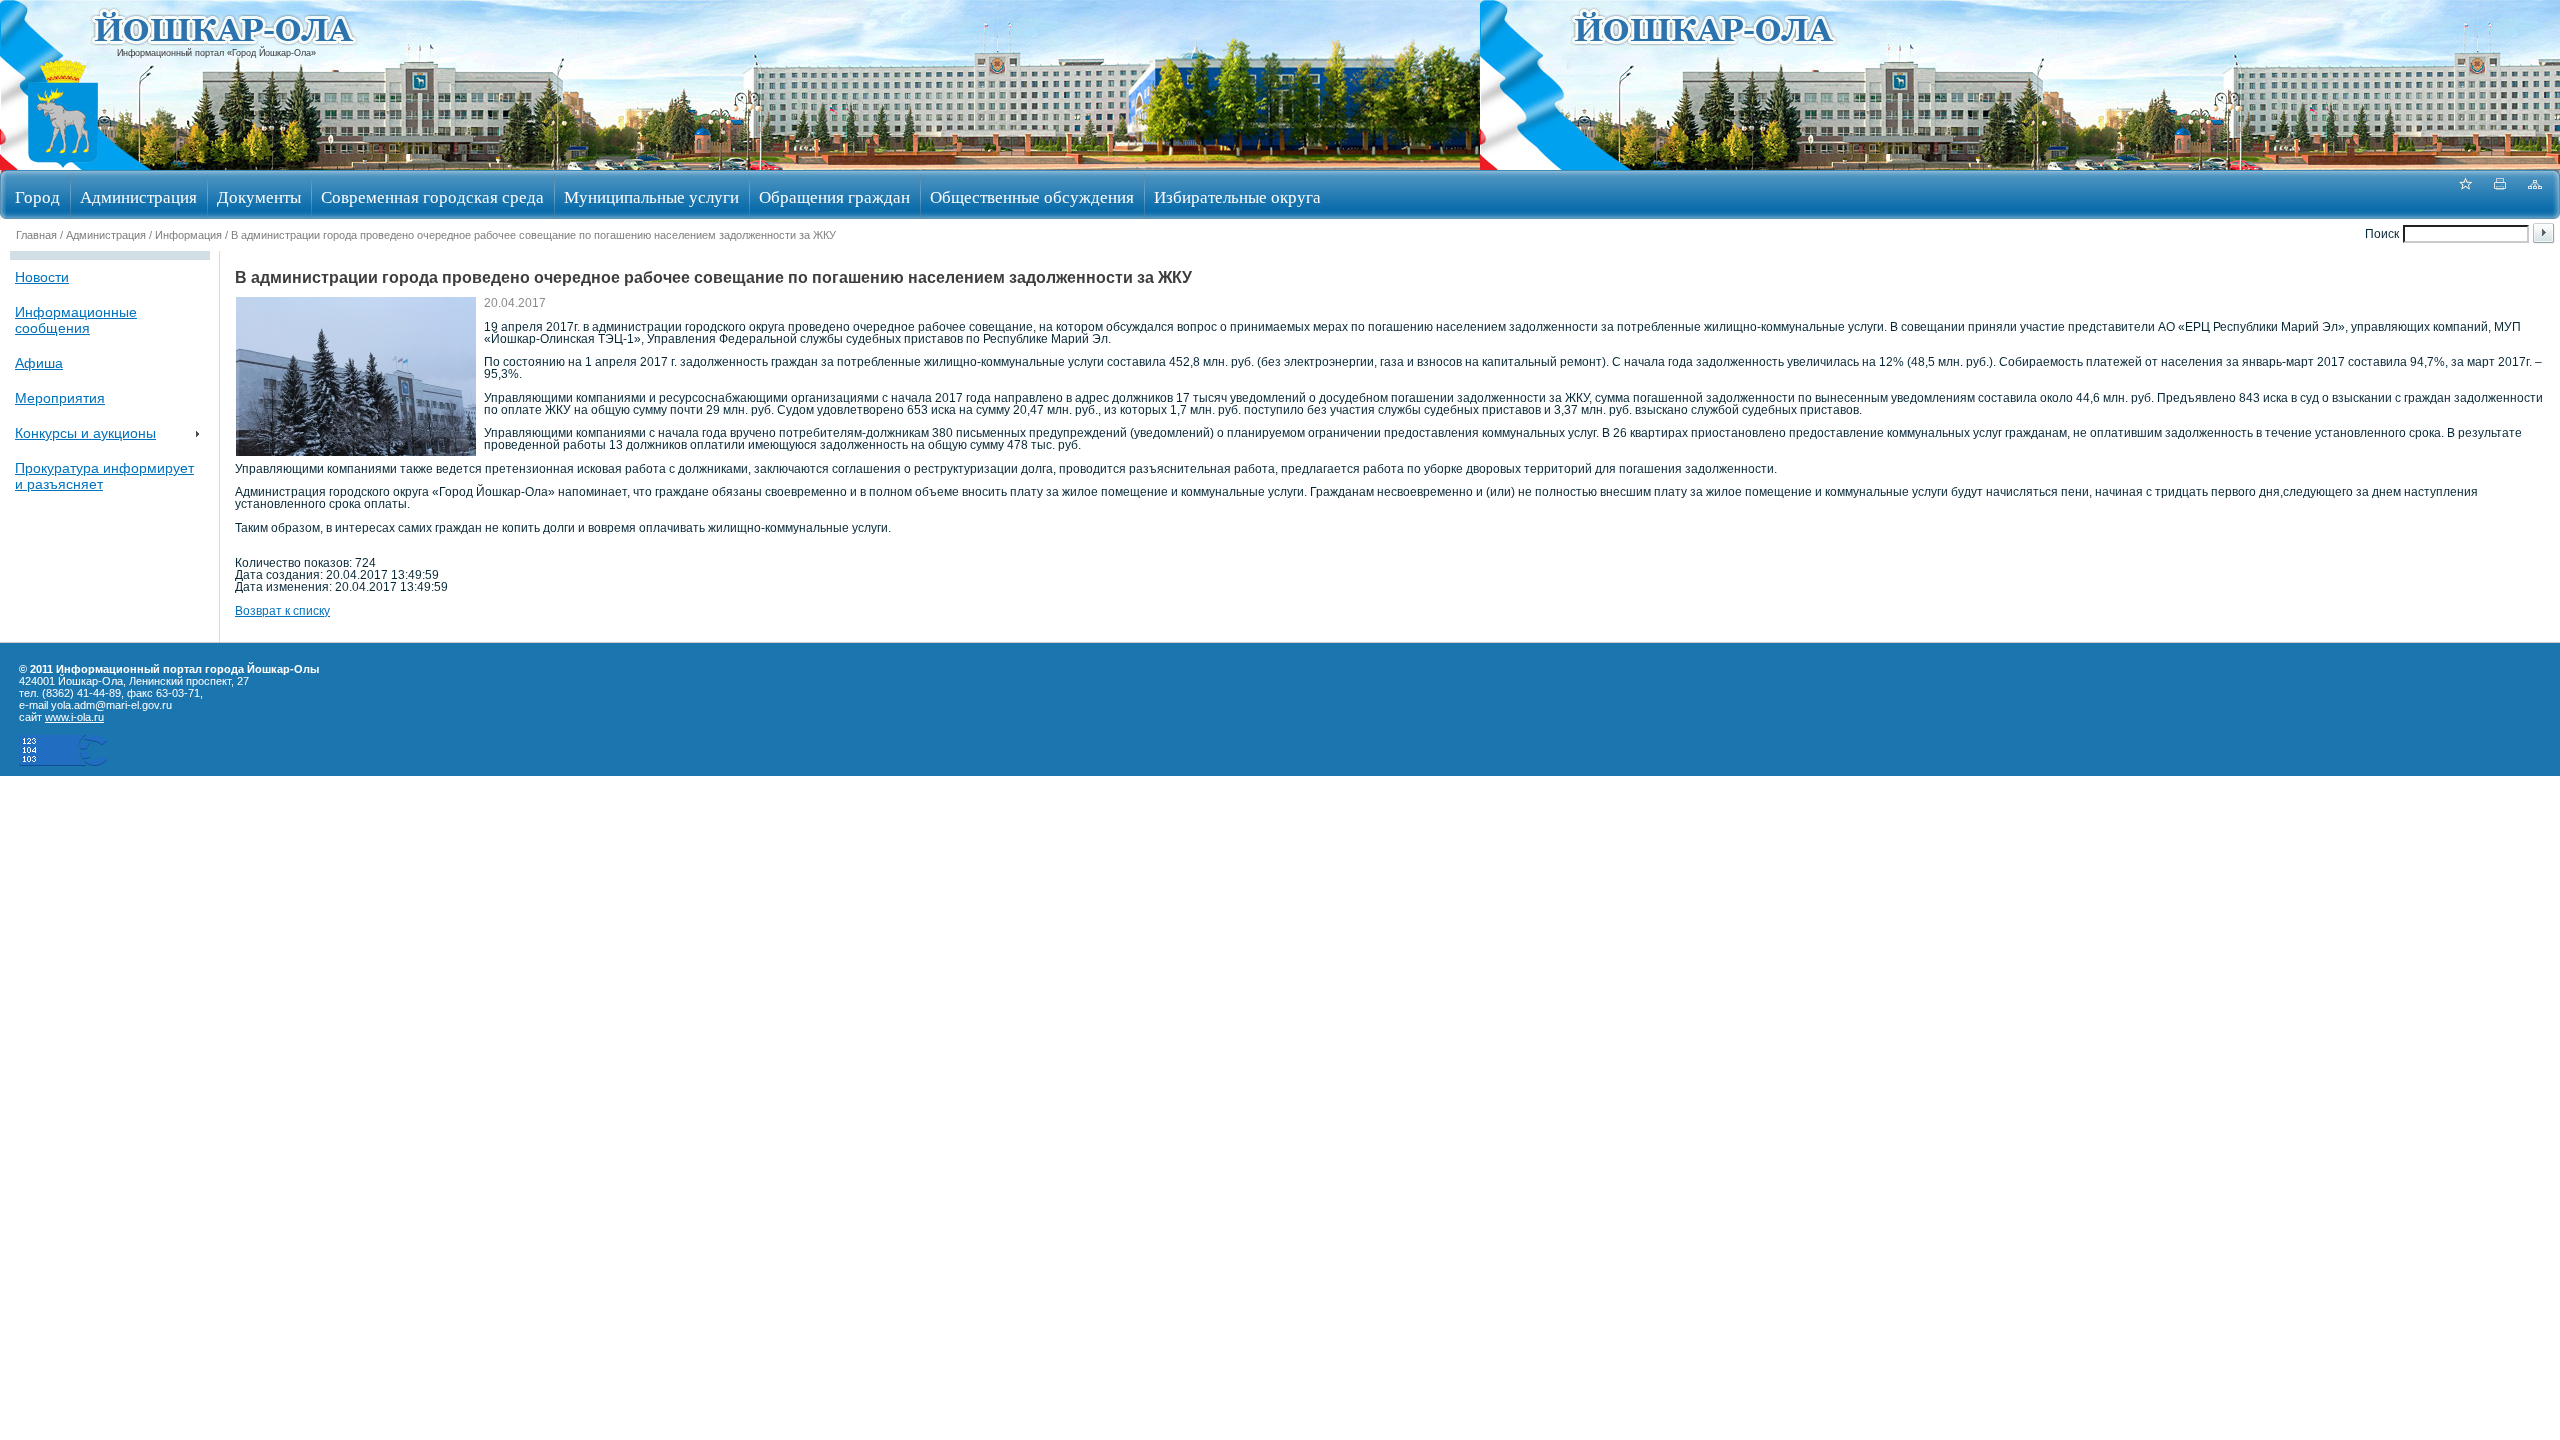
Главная (36, 235)
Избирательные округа (1237, 196)
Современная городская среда (432, 196)
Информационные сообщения (76, 320)
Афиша (39, 363)
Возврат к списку (282, 611)
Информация (188, 235)
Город (37, 196)
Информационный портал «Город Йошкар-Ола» (216, 53)
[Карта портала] (2535, 194)
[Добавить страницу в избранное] (2465, 194)
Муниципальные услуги (651, 196)
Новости (42, 277)
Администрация (138, 196)
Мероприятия (60, 398)
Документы (259, 196)
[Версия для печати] (2500, 194)
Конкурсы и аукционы (85, 433)
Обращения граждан (834, 196)
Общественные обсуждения (1032, 196)
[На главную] (63, 163)
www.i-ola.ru (74, 717)
